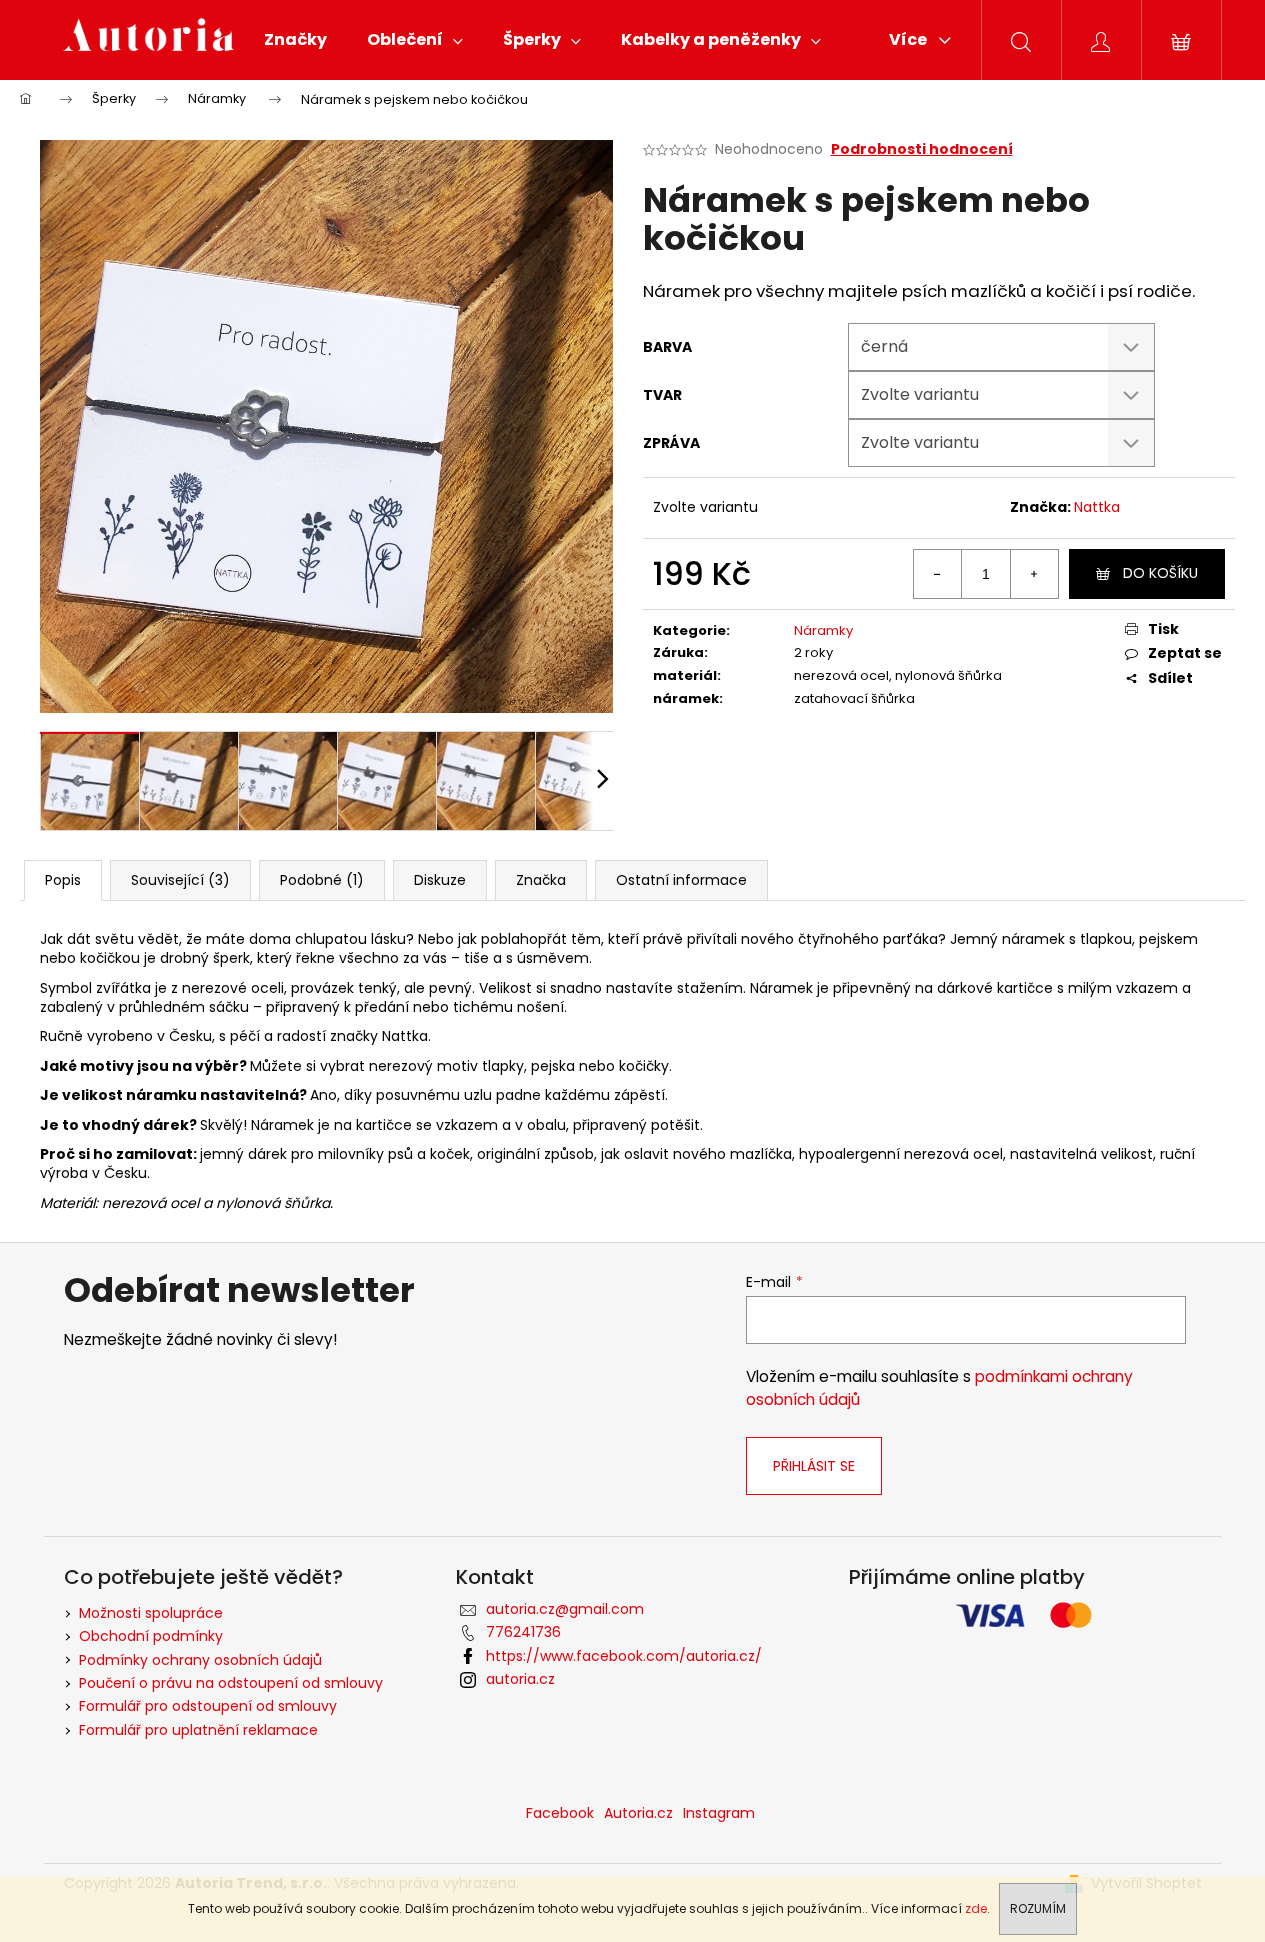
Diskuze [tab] (440, 880)
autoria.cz (520, 1679)
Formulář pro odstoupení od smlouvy (208, 1706)
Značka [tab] (541, 880)
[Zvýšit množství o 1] (1034, 574)
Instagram (719, 1813)
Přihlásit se (814, 1466)
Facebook (560, 1813)
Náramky (823, 630)
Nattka (1097, 507)
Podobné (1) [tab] (322, 880)
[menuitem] (295, 40)
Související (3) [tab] (180, 880)
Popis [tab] (63, 880)
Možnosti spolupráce (151, 1613)
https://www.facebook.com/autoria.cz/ (624, 1656)
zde (976, 1908)
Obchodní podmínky (151, 1636)
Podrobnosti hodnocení (922, 149)
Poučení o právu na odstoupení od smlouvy (231, 1683)
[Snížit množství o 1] (938, 574)
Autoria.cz (638, 1813)
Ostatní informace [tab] (681, 880)
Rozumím (1038, 1908)
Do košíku (1160, 573)
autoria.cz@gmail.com (565, 1609)
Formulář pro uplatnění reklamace (198, 1730)
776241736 (523, 1632)
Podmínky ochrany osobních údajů (200, 1660)
